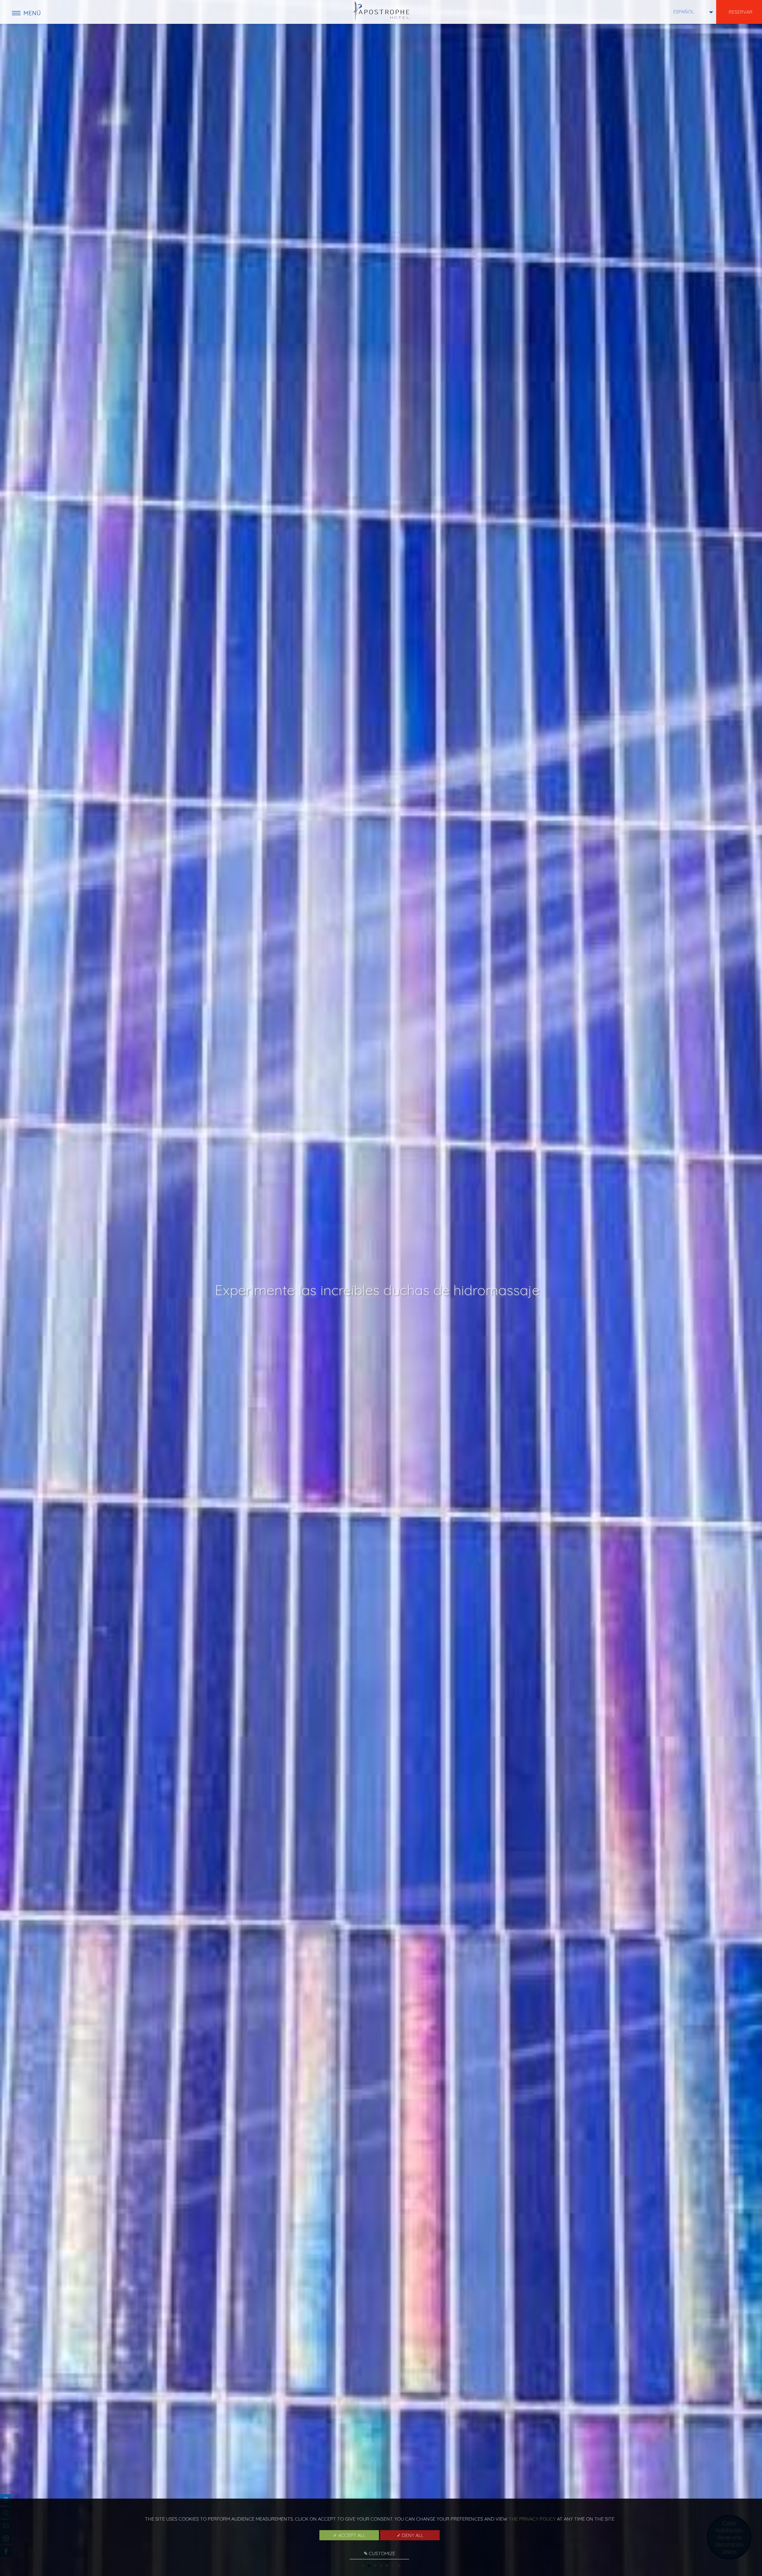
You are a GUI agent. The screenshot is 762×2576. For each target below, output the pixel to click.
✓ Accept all (349, 2535)
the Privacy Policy (532, 2519)
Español (684, 12)
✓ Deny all (410, 2535)
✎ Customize (380, 2553)
